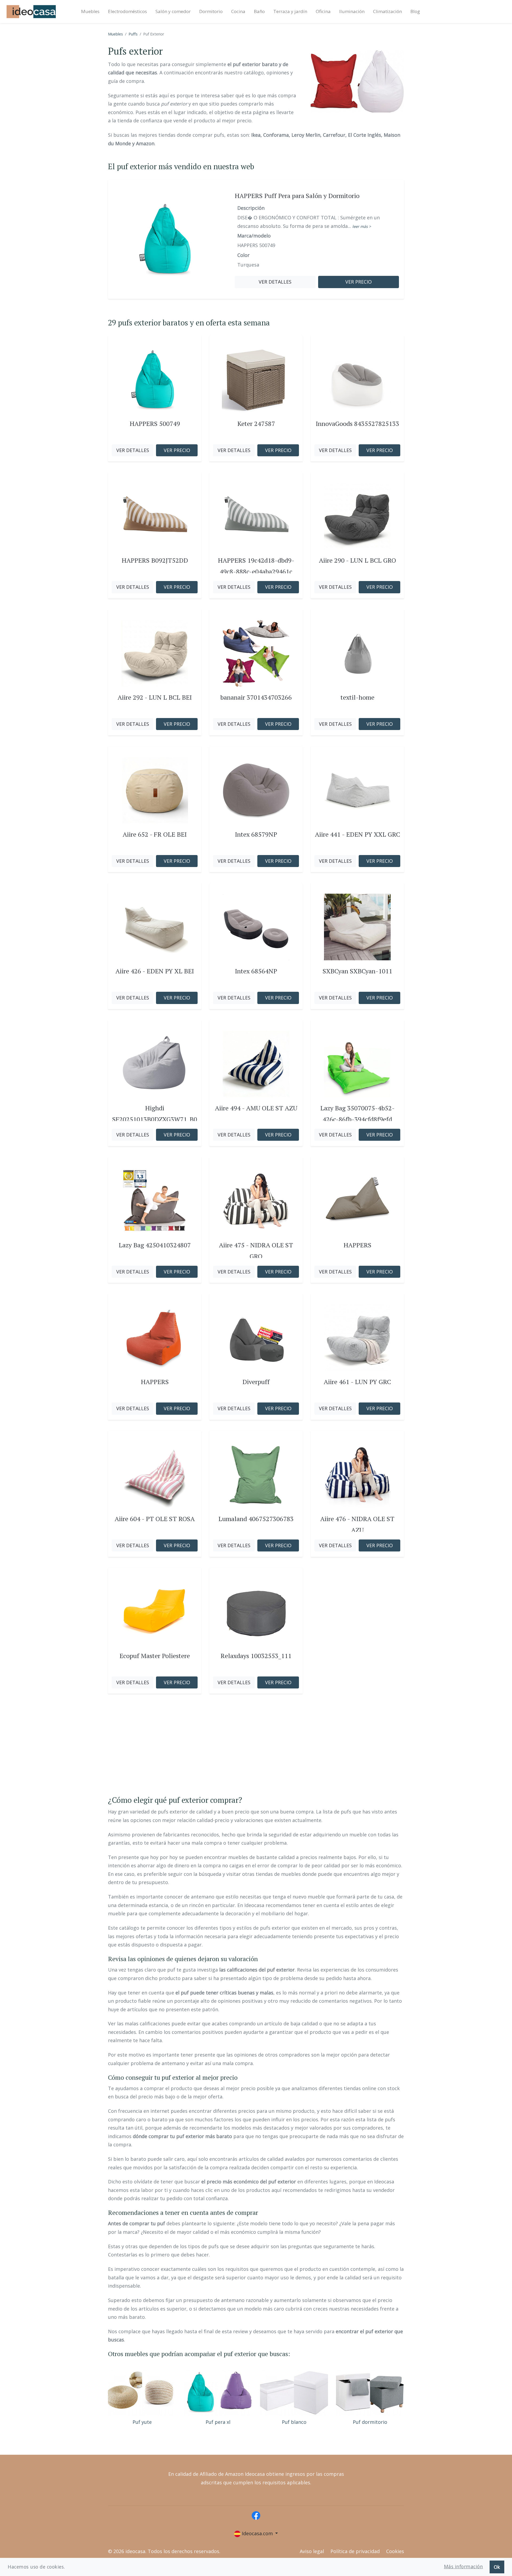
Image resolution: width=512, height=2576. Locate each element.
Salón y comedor (173, 11)
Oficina (323, 11)
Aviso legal (312, 2551)
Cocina (238, 11)
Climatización (387, 11)
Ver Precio (177, 450)
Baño (259, 11)
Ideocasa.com (257, 2533)
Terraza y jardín (290, 11)
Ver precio (359, 282)
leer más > (362, 226)
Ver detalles (275, 282)
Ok (497, 2567)
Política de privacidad (355, 2551)
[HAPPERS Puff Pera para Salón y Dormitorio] (167, 239)
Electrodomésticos (127, 11)
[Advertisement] (256, 1750)
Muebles (90, 11)
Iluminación (352, 11)
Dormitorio (211, 11)
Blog (415, 11)
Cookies (395, 2551)
